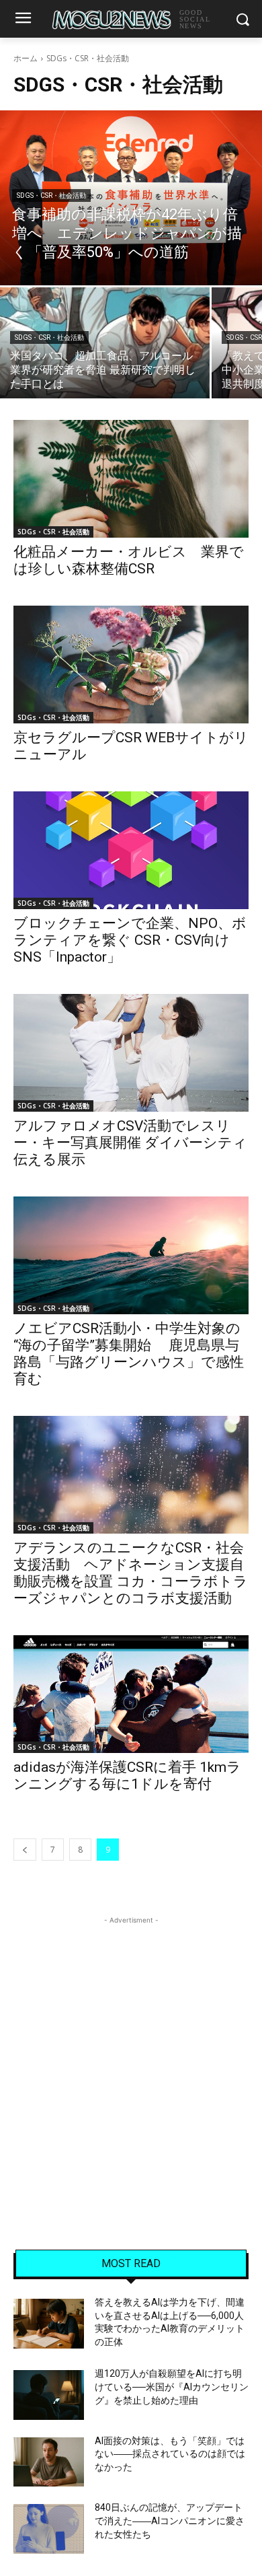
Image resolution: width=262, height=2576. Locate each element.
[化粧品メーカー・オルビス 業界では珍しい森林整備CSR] (131, 479)
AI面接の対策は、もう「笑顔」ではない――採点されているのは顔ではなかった (170, 2454)
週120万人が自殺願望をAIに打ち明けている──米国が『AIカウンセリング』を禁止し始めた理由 (172, 2387)
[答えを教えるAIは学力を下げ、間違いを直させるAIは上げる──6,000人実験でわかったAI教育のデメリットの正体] (49, 2324)
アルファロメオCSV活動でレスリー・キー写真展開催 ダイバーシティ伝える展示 (130, 1143)
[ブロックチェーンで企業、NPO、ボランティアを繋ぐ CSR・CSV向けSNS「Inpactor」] (131, 850)
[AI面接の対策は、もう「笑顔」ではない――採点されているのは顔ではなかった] (49, 2462)
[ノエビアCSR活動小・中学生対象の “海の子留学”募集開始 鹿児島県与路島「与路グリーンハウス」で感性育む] (131, 1255)
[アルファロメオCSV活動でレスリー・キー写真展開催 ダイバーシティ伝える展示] (131, 1053)
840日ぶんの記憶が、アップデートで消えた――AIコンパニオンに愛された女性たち (170, 2520)
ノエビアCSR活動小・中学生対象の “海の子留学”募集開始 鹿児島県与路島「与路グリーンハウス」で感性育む (129, 1354)
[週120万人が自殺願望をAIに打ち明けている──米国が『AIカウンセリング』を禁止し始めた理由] (49, 2395)
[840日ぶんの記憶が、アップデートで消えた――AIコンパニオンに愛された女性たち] (49, 2529)
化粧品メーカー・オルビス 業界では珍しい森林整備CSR (129, 560)
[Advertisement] (131, 2059)
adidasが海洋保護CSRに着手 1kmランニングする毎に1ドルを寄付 (127, 1776)
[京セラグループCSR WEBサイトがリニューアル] (131, 665)
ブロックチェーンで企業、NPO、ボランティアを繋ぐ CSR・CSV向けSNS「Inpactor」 (130, 940)
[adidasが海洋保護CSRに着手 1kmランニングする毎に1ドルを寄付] (131, 1694)
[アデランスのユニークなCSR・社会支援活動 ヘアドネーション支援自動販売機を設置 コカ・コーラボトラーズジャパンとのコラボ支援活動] (131, 1475)
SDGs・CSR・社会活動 (51, 195)
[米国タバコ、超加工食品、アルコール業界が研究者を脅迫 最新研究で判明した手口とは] (105, 343)
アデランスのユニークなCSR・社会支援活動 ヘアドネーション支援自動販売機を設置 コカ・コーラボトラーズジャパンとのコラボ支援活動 (131, 1573)
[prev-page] (25, 1850)
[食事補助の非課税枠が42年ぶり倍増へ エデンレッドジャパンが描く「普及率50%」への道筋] (131, 198)
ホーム (26, 58)
